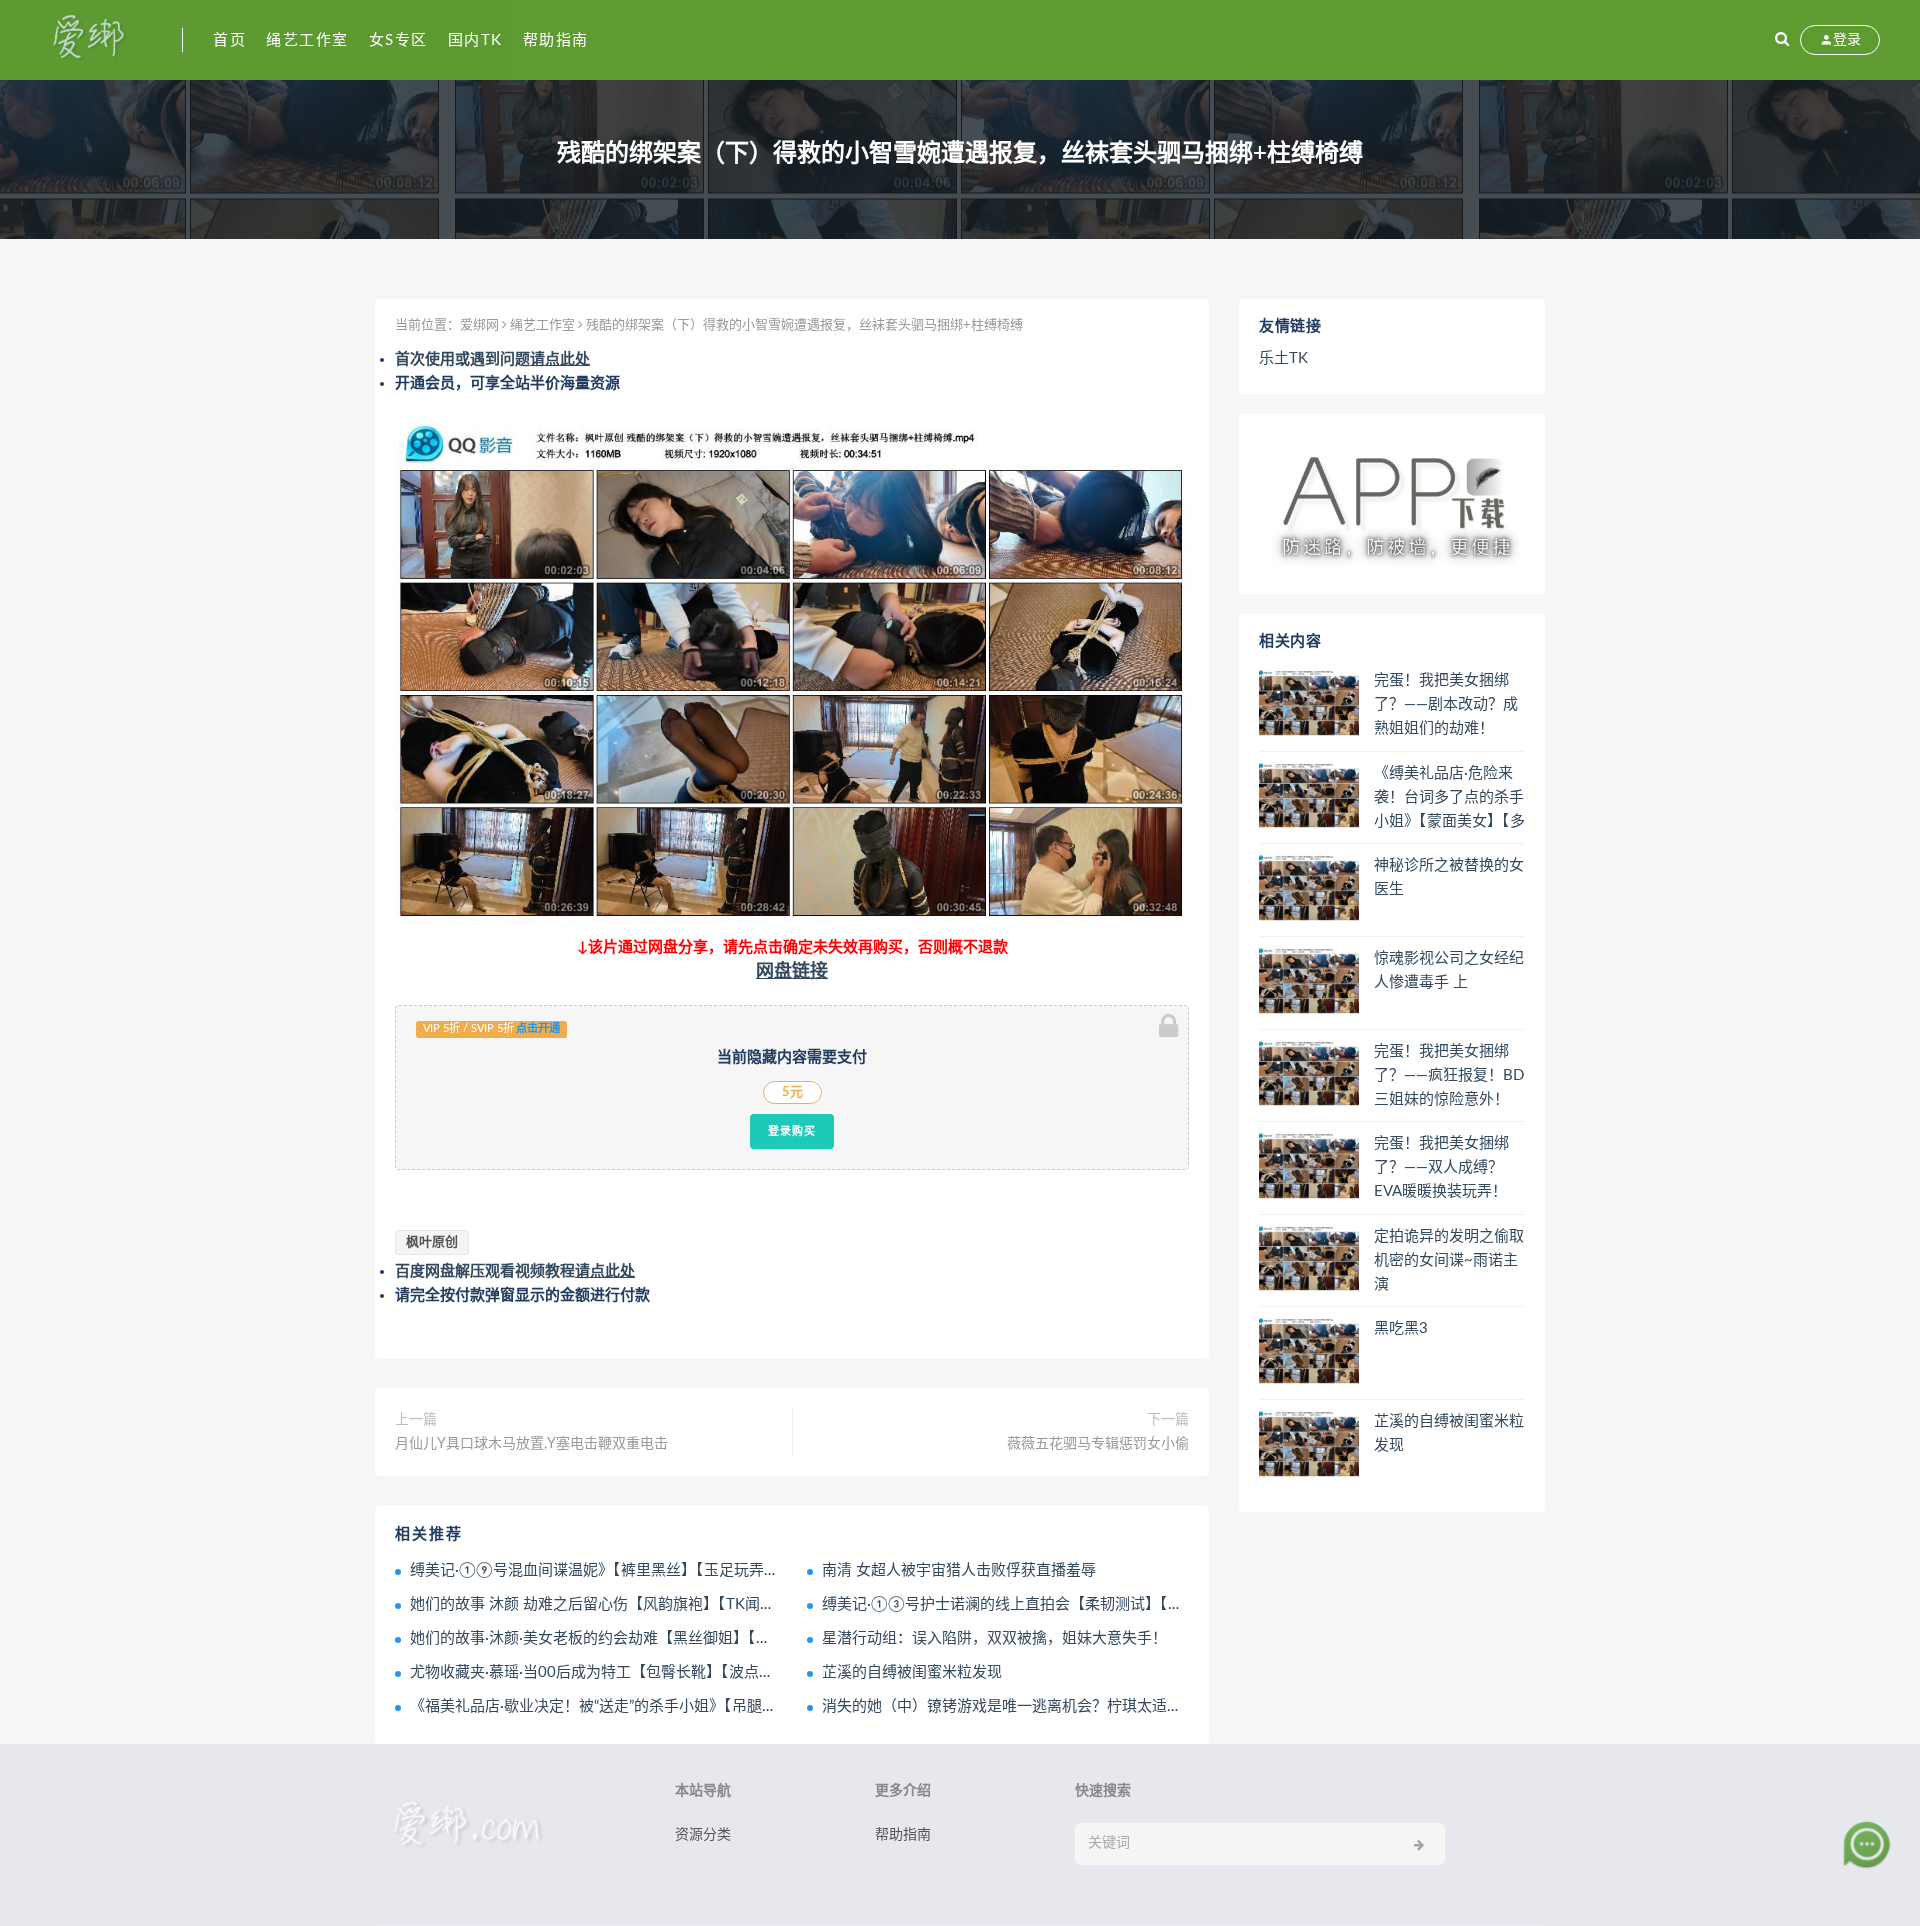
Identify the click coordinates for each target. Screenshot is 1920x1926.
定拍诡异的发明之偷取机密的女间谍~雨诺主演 (1449, 1260)
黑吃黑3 (1401, 1328)
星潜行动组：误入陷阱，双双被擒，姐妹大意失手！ (994, 1638)
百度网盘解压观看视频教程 (515, 1271)
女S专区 (398, 40)
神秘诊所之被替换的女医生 (1449, 877)
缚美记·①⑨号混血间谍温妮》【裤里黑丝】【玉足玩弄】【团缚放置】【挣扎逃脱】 (677, 1570)
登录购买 (792, 1131)
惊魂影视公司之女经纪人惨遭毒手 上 (1449, 970)
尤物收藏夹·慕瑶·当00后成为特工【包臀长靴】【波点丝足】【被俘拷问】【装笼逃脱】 (690, 1672)
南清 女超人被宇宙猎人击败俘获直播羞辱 (959, 1570)
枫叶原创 (432, 1242)
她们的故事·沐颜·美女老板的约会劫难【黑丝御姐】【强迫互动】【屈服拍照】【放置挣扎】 (703, 1638)
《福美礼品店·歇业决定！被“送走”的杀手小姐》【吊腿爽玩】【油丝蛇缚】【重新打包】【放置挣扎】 (733, 1706)
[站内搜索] (1782, 40)
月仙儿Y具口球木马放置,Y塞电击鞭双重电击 (531, 1444)
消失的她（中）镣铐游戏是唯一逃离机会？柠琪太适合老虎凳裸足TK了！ (1064, 1706)
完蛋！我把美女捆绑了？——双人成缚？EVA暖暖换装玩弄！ (1441, 1167)
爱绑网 (479, 325)
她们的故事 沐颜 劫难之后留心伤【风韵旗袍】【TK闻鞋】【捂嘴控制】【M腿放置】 (682, 1604)
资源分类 (703, 1835)
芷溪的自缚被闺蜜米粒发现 (912, 1672)
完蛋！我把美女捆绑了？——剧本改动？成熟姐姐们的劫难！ (1446, 704)
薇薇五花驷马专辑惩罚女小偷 (1098, 1444)
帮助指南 (556, 40)
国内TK (475, 40)
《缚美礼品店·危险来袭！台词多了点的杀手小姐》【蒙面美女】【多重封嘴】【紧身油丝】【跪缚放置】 (1449, 799)
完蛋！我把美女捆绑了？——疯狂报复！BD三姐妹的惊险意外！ (1449, 1075)
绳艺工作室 (307, 40)
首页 (229, 40)
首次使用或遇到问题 (492, 359)
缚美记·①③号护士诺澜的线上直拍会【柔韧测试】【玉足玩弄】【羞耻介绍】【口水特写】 (1115, 1604)
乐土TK (1283, 358)
